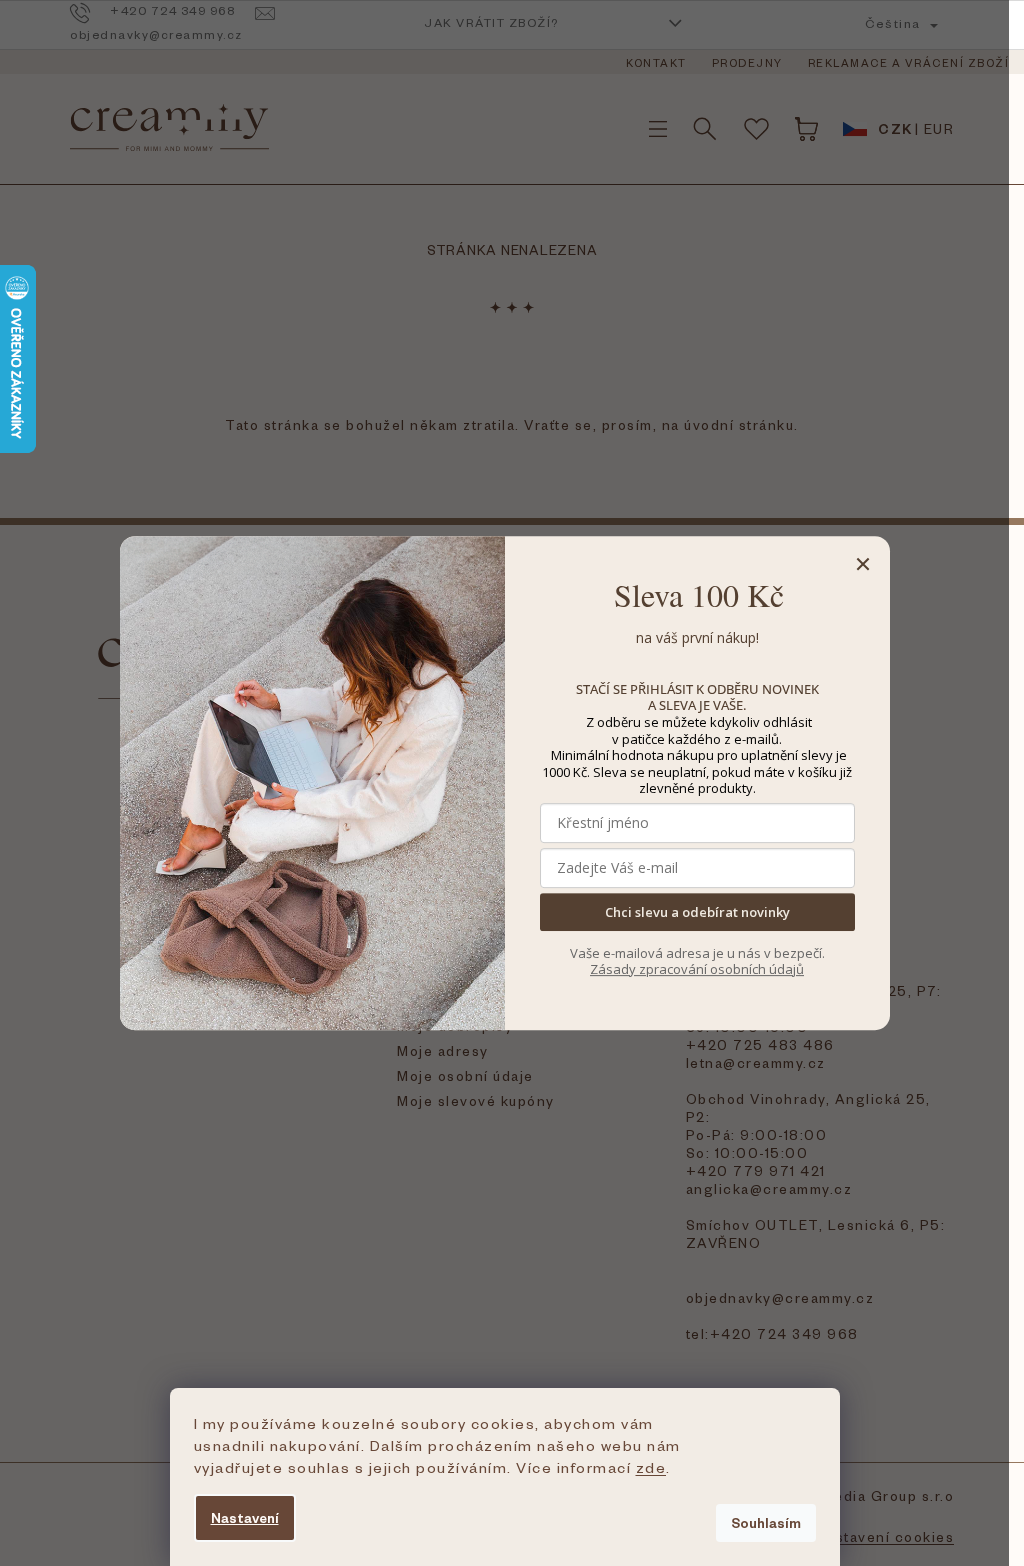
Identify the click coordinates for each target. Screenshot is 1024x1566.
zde (651, 1467)
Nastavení (245, 1517)
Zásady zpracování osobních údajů (697, 969)
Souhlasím (766, 1522)
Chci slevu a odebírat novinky (697, 912)
